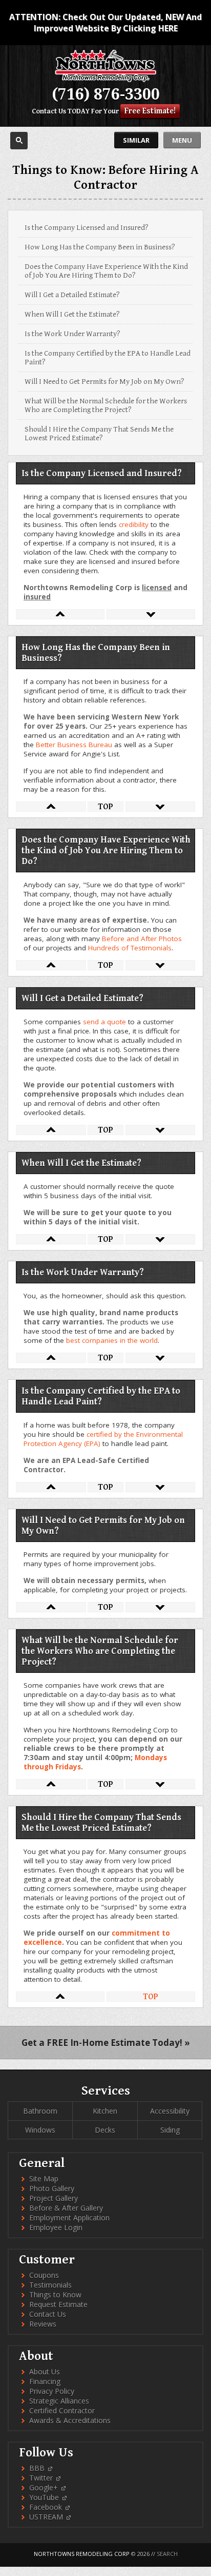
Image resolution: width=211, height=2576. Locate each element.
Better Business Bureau (74, 745)
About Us (45, 2372)
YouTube (45, 2497)
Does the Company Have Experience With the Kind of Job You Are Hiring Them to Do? (106, 271)
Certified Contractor (62, 2411)
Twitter (42, 2478)
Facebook (47, 2507)
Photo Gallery (52, 2188)
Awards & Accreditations (70, 2420)
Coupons (44, 2275)
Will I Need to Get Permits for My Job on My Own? (104, 382)
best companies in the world (112, 1340)
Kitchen (105, 2111)
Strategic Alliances (59, 2401)
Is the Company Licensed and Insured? (87, 228)
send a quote (104, 1022)
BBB (38, 2468)
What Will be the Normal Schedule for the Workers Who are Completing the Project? (106, 405)
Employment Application (69, 2218)
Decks (105, 2130)
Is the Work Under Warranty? (72, 334)
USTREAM (47, 2517)
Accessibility (170, 2111)
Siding (170, 2130)
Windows (40, 2130)
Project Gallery (54, 2198)
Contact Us (49, 111)
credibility (134, 524)
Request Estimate (58, 2304)
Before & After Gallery (66, 2208)
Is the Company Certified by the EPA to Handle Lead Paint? (108, 358)
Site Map (44, 2179)
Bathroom (40, 2111)
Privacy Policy (52, 2391)
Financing (45, 2381)
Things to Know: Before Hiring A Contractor (105, 178)
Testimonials (50, 2285)
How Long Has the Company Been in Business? (100, 247)
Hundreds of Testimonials (130, 948)
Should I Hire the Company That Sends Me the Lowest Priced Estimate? (99, 434)
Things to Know (55, 2295)
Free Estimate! (150, 111)
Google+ (45, 2487)
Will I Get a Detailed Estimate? (72, 295)
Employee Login (56, 2227)
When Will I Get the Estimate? (72, 314)
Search (167, 2554)
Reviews (43, 2324)
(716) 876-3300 (106, 94)
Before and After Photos (142, 939)
